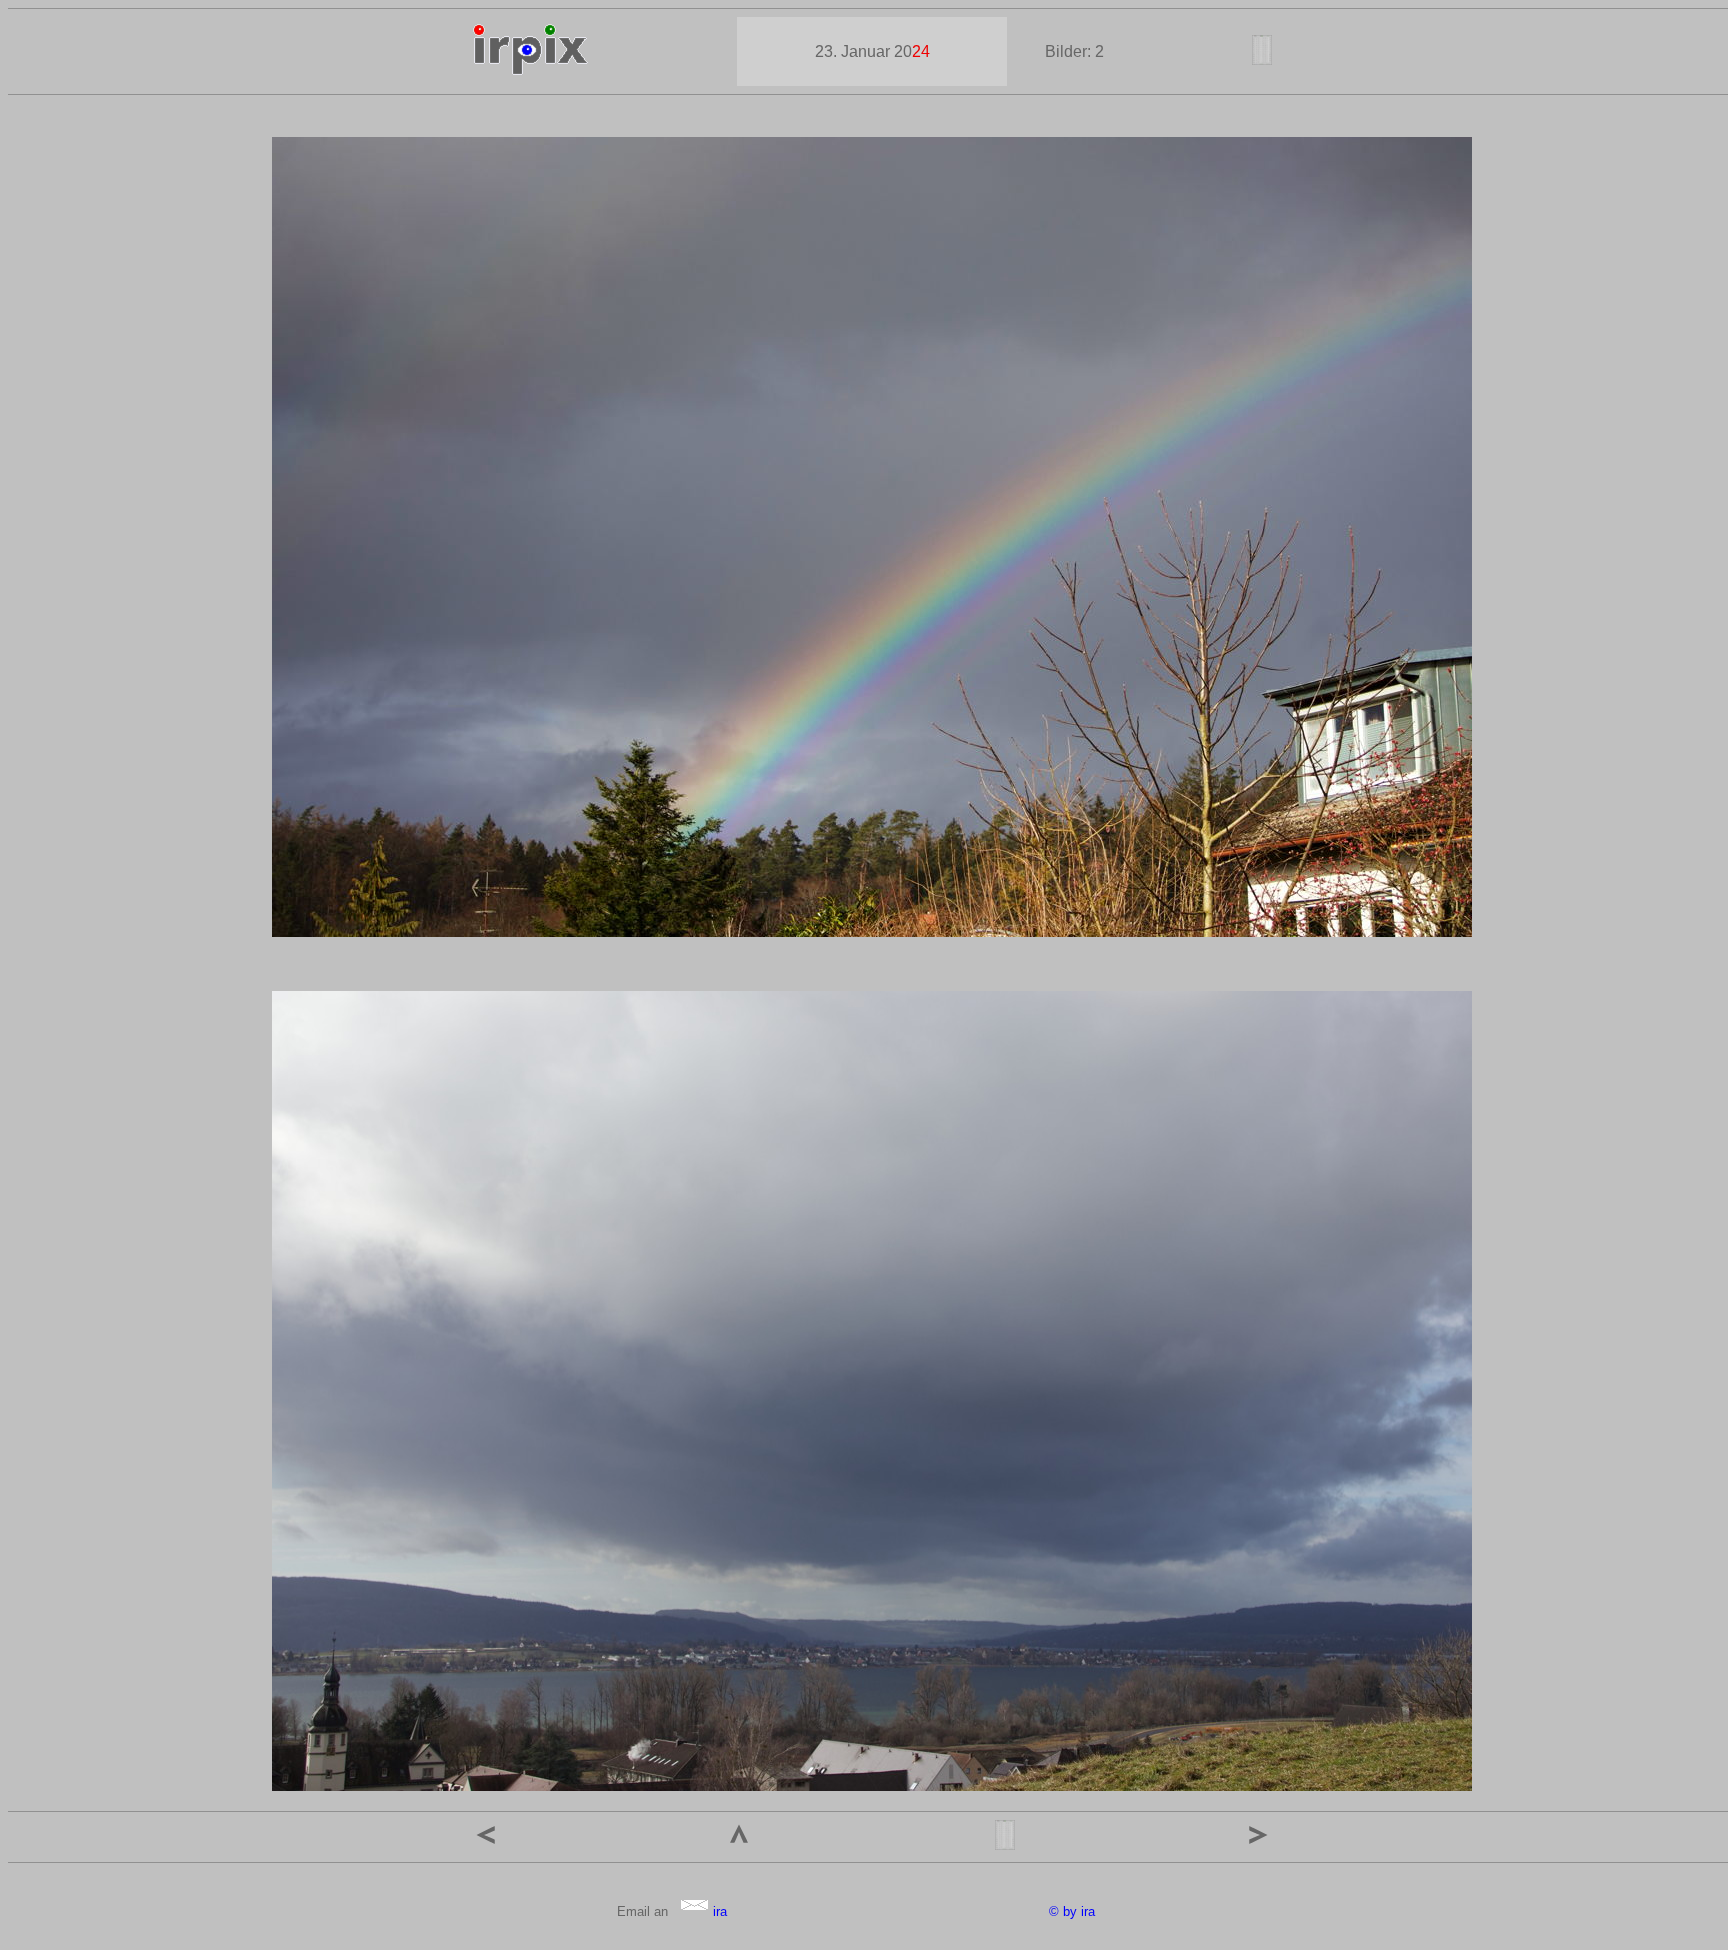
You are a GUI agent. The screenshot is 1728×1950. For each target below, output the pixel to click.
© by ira (1072, 1911)
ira (718, 1911)
